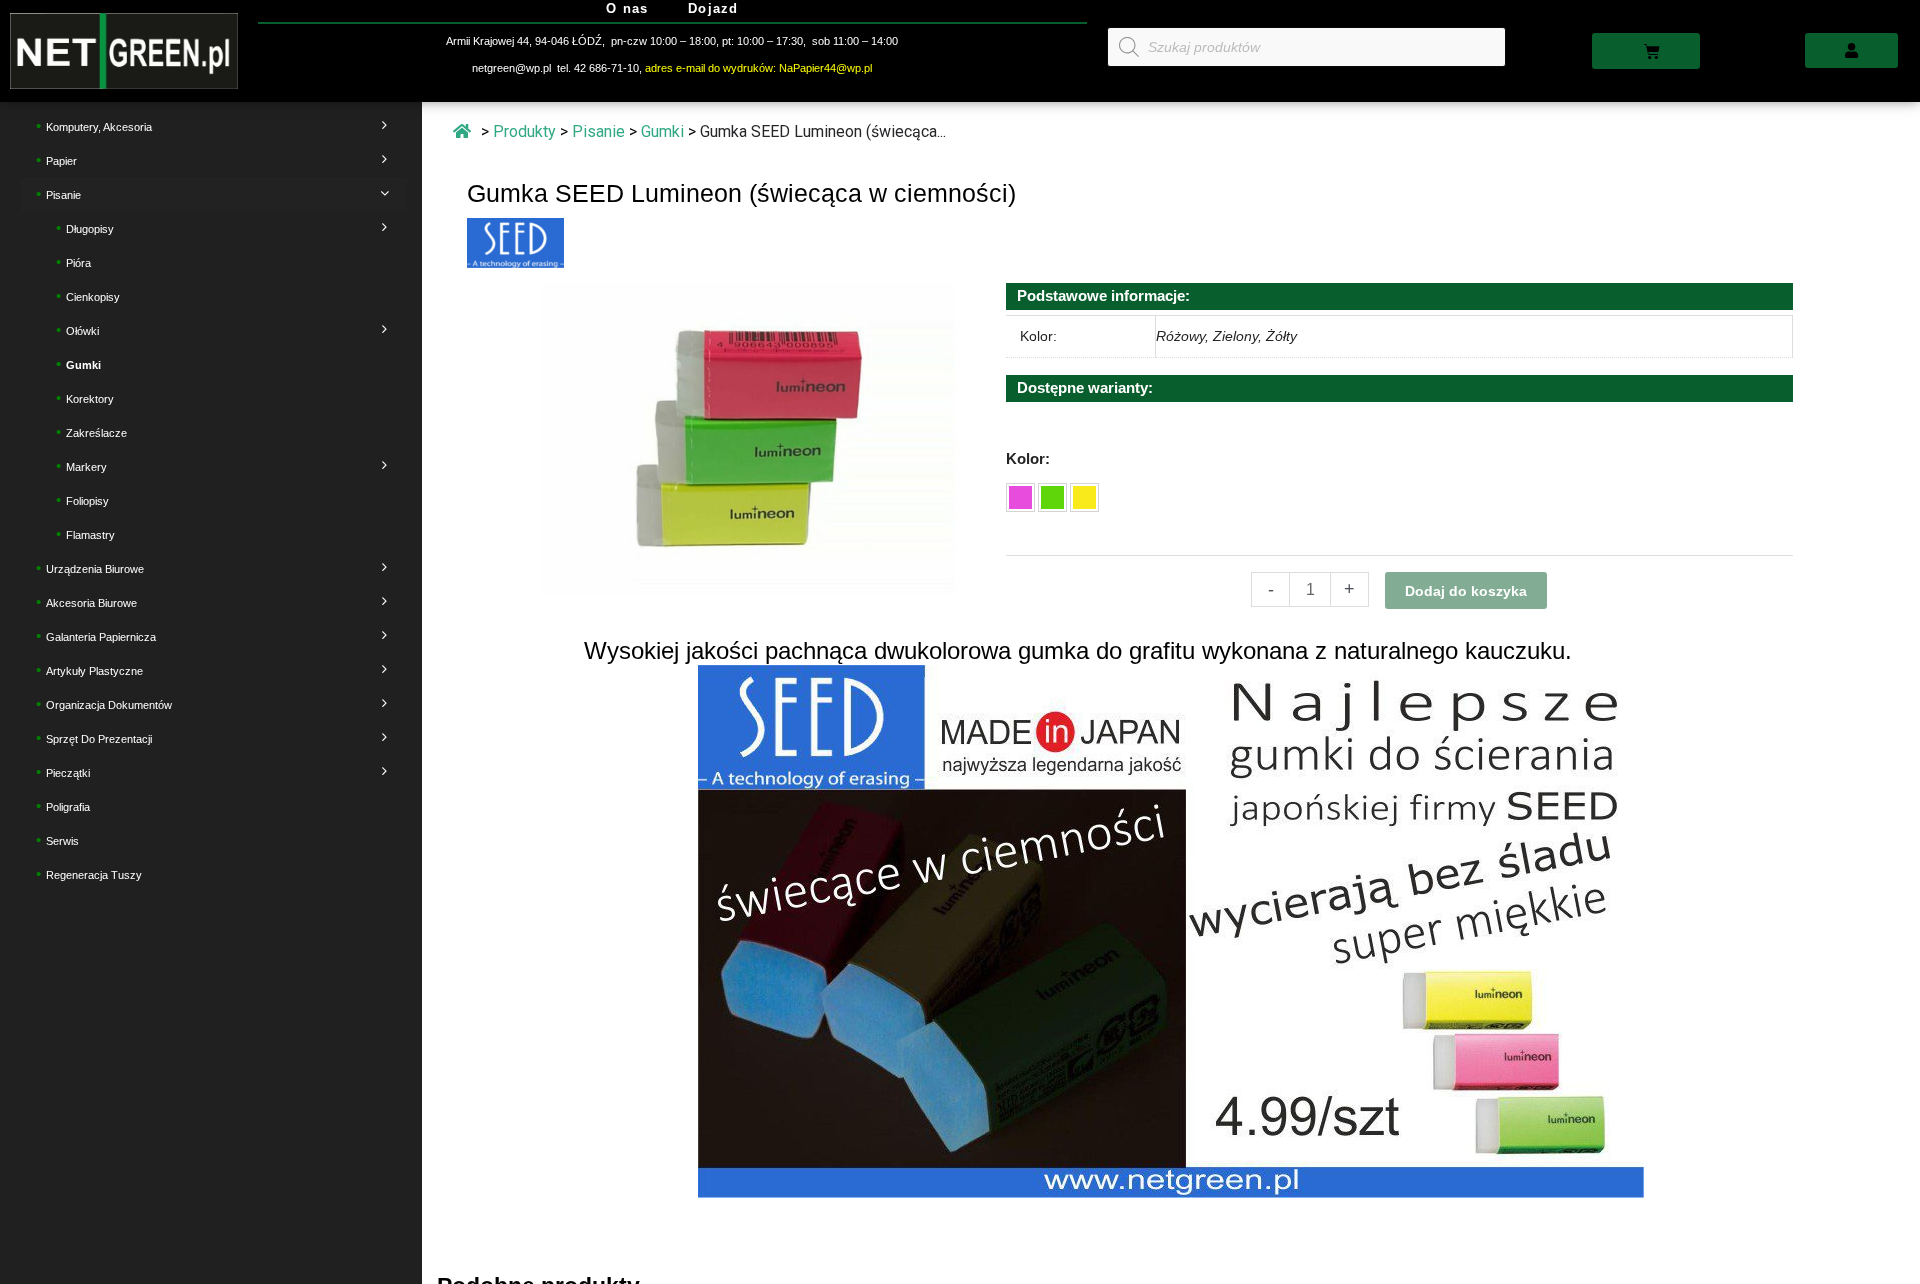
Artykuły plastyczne (94, 670)
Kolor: (1028, 458)
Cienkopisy (93, 296)
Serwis (62, 840)
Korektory (90, 398)
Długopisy (90, 228)
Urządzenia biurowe (95, 568)
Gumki (83, 364)
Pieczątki (68, 772)
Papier (61, 160)
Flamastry (90, 534)
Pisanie (63, 194)
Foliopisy (87, 500)
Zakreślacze (96, 432)
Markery (86, 466)
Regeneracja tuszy (94, 874)
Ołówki (82, 330)
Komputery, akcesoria (99, 126)
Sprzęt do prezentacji (99, 738)
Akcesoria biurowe (91, 602)
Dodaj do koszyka (1466, 591)
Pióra (78, 262)
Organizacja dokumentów (109, 704)
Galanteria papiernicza (101, 636)
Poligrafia (68, 806)
